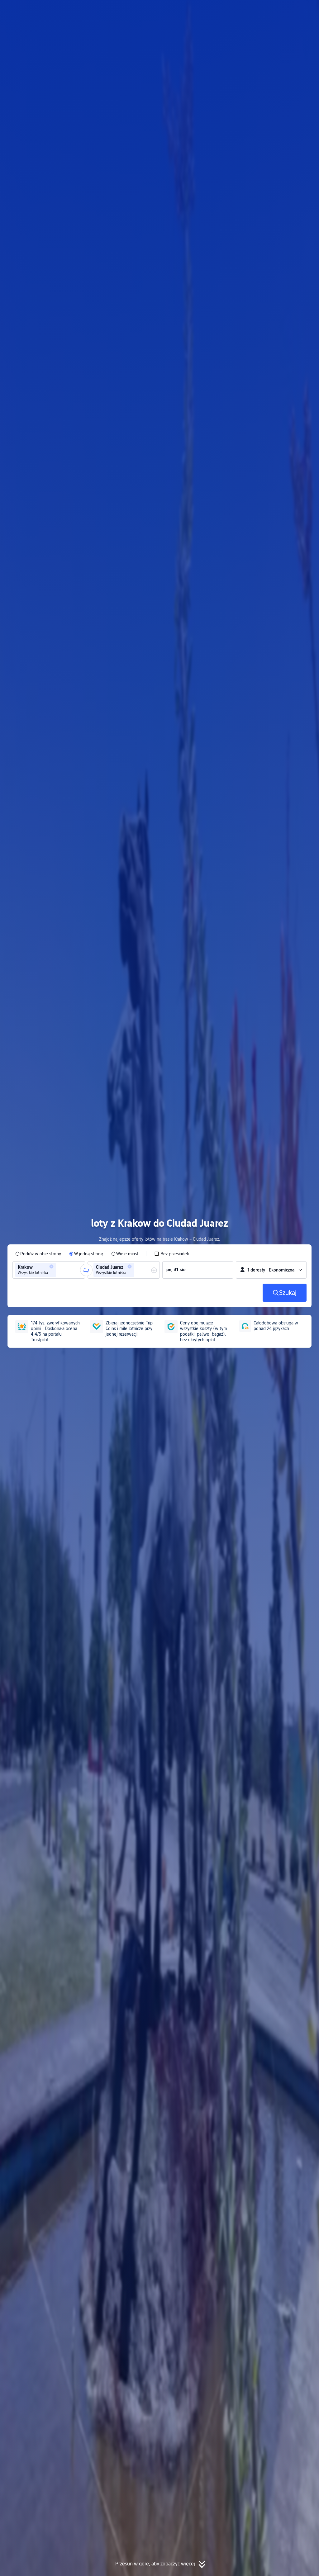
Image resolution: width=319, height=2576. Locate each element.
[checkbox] (172, 1254)
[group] (49, 1270)
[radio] (38, 1254)
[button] (261, 10)
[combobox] (60, 1270)
